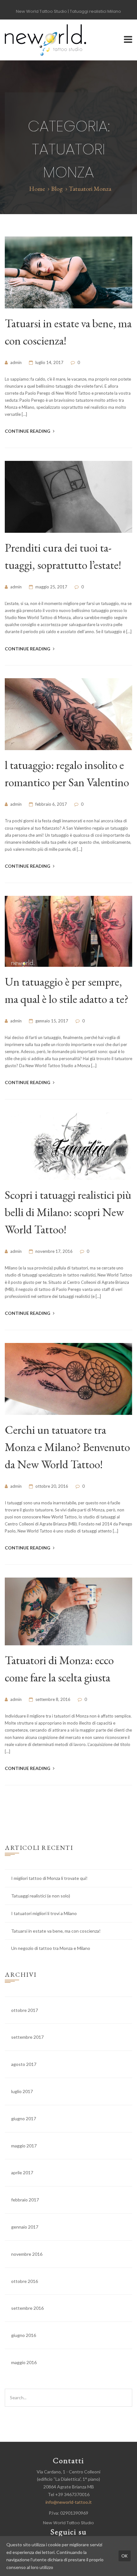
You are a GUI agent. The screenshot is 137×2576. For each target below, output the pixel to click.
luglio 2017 (22, 2091)
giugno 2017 (24, 2118)
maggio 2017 (24, 2146)
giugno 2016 (24, 2335)
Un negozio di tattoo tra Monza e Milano (51, 1948)
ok (125, 2556)
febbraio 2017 (25, 2200)
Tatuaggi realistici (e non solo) (41, 1896)
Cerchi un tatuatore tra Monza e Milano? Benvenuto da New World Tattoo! (67, 1447)
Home (37, 189)
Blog (57, 189)
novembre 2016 (27, 2254)
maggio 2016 (24, 2362)
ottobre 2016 (25, 2281)
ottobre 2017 (25, 2010)
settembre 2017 (27, 2037)
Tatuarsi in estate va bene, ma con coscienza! (56, 1931)
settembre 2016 (27, 2308)
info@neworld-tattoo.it (69, 2502)
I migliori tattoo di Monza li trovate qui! (49, 1878)
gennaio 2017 (25, 2227)
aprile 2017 (22, 2173)
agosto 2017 (24, 2064)
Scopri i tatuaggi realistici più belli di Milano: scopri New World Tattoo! (68, 1212)
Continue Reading (28, 431)
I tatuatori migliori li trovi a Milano (44, 1913)
